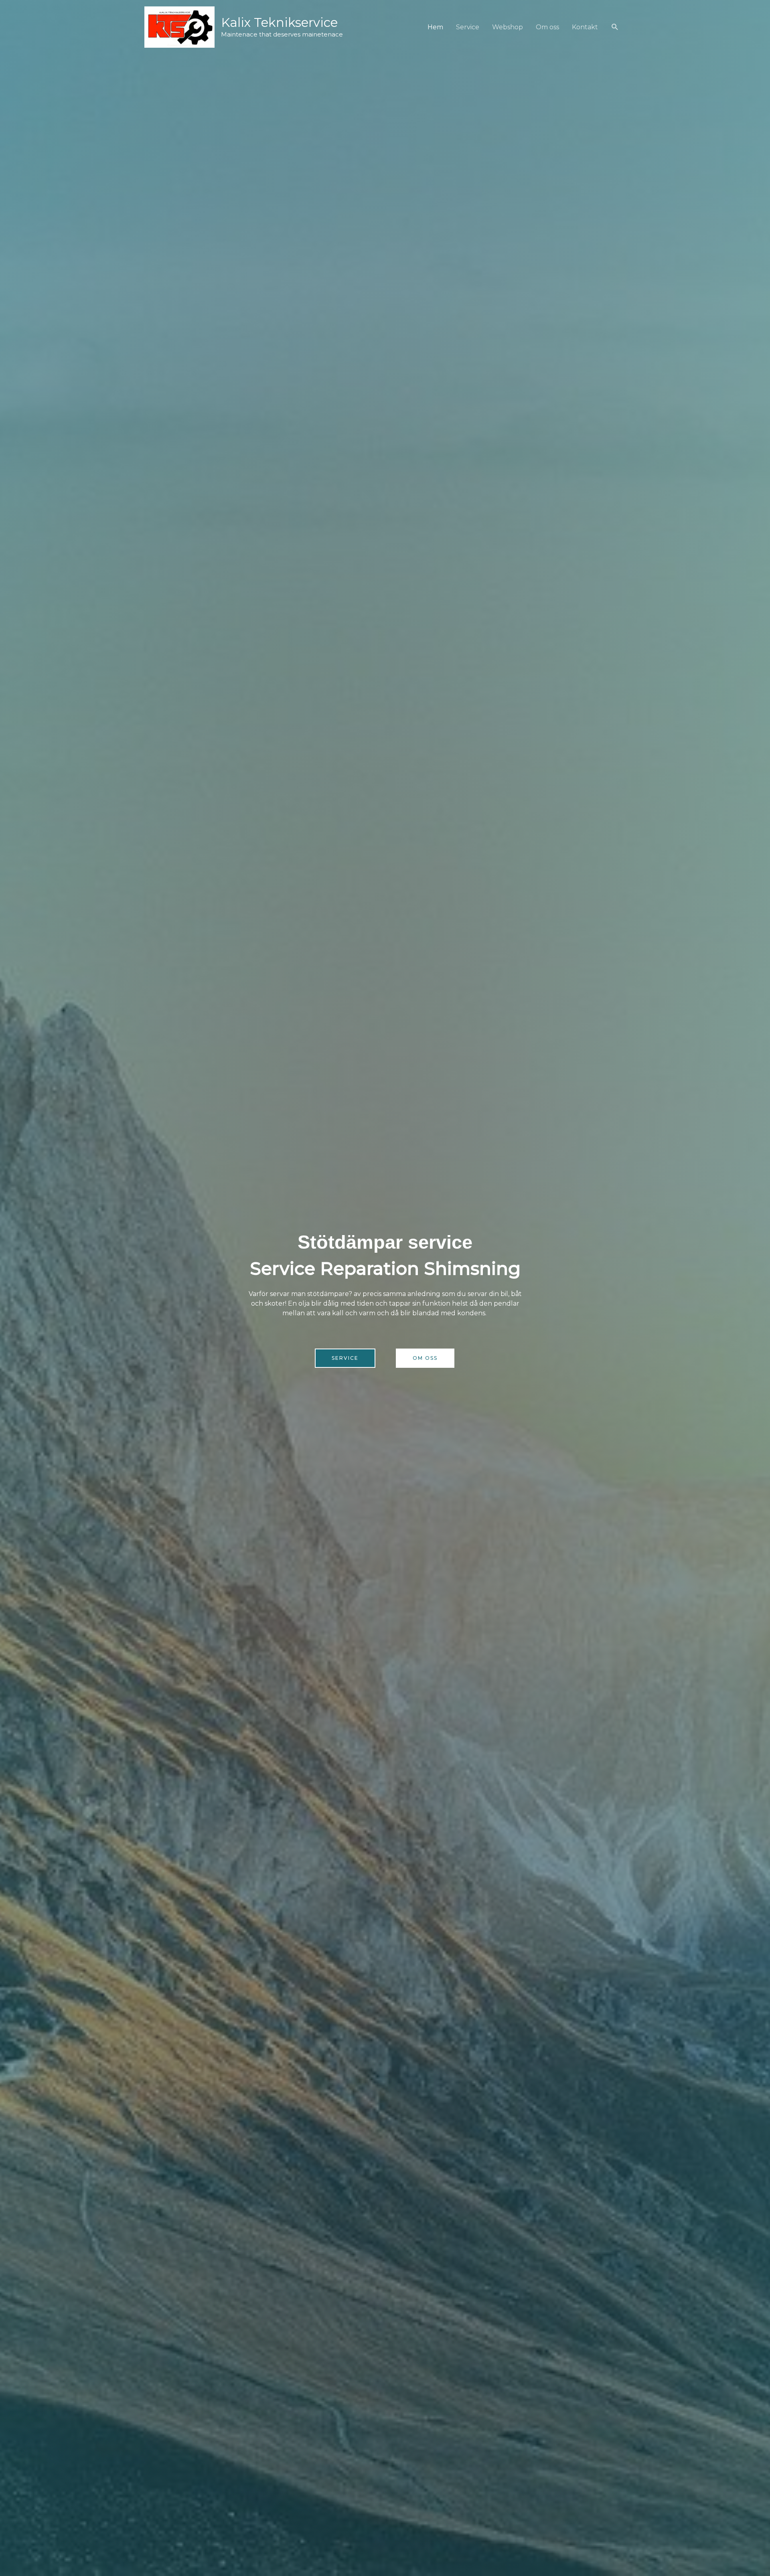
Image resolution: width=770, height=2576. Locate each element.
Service (468, 27)
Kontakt (585, 27)
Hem (435, 27)
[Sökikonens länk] (615, 27)
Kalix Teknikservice (279, 22)
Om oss (547, 27)
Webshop (508, 27)
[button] (345, 1358)
